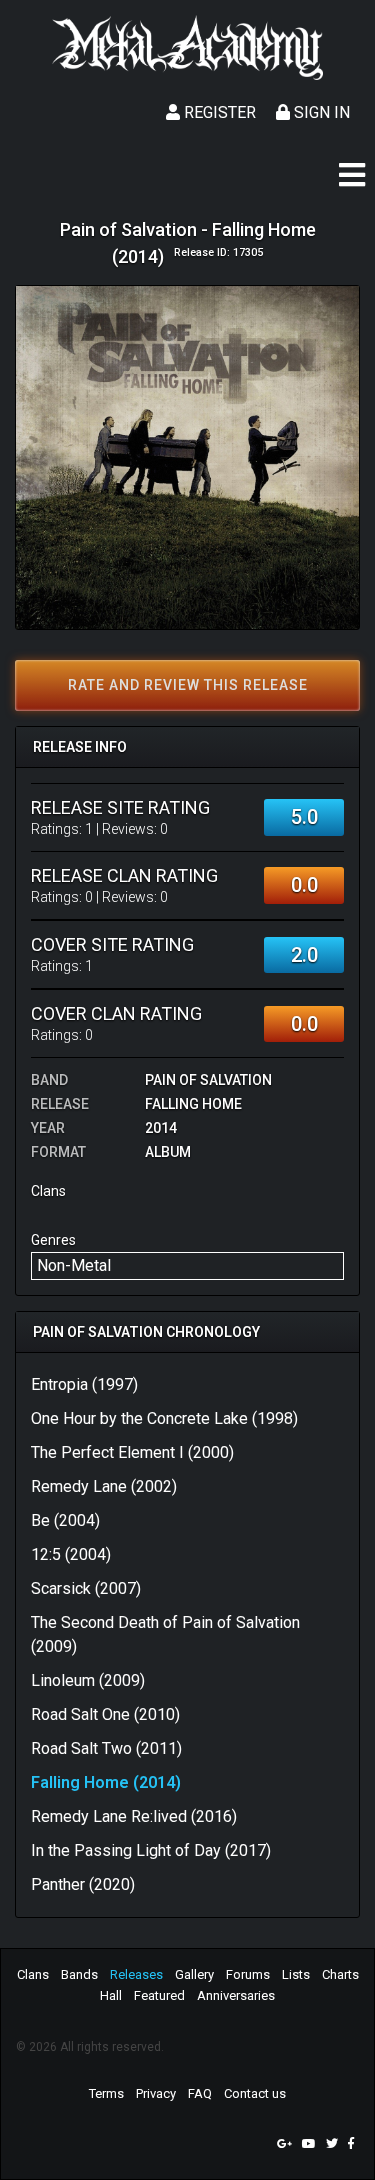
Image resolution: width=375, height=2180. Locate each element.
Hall (111, 1995)
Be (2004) (65, 1520)
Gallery (194, 1974)
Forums (248, 1974)
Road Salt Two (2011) (106, 1748)
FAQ (200, 2093)
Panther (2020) (83, 1884)
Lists (296, 1974)
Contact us (255, 2093)
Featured (159, 1995)
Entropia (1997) (84, 1384)
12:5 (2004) (71, 1554)
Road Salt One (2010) (105, 1714)
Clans (33, 1974)
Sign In (320, 112)
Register (218, 112)
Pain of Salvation (208, 1080)
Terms (106, 2093)
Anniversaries (236, 1995)
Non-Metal (74, 1265)
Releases (136, 1974)
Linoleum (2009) (88, 1680)
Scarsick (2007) (86, 1588)
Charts (340, 1974)
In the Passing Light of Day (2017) (151, 1850)
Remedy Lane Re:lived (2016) (134, 1816)
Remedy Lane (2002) (104, 1486)
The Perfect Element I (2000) (132, 1452)
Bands (79, 1974)
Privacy (156, 2093)
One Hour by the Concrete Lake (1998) (164, 1418)
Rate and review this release (188, 685)
